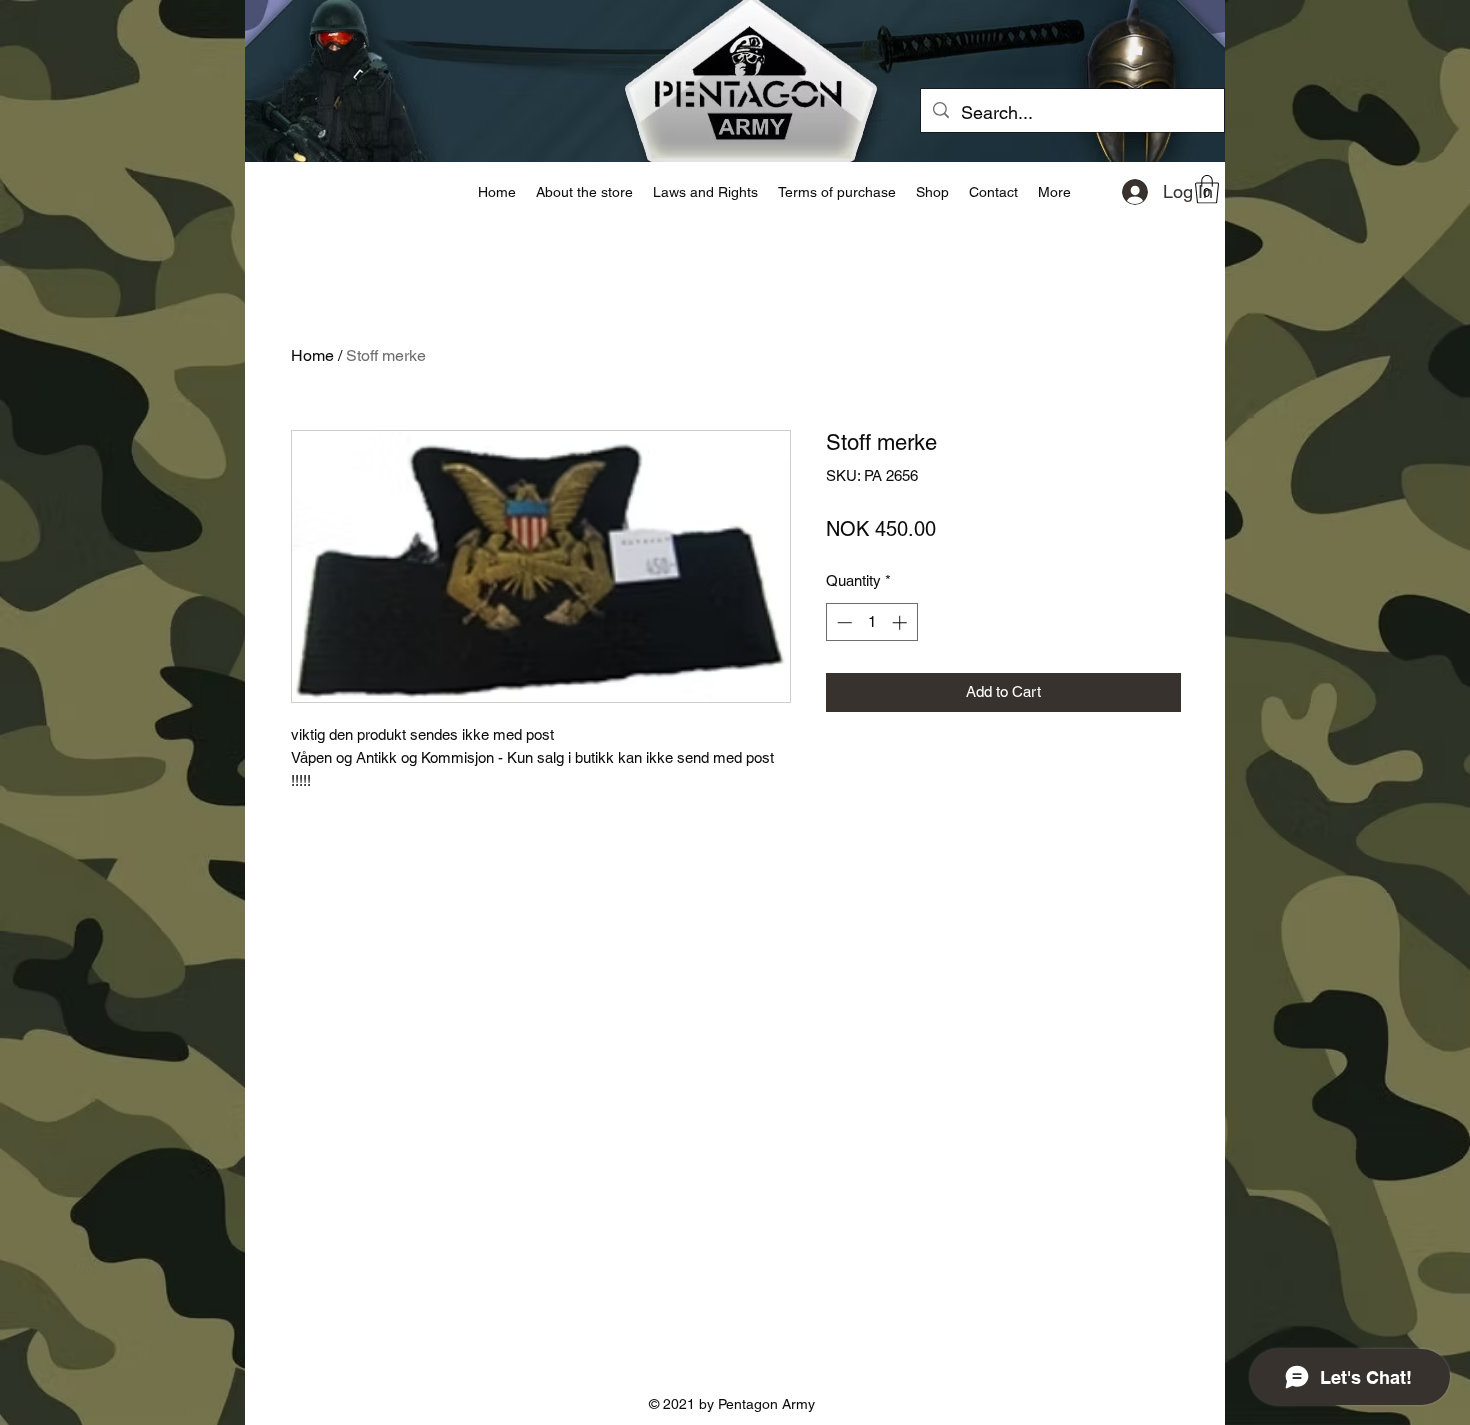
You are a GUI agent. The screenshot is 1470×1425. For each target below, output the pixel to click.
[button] (1207, 189)
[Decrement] (842, 622)
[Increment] (901, 622)
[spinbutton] (871, 622)
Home (312, 355)
